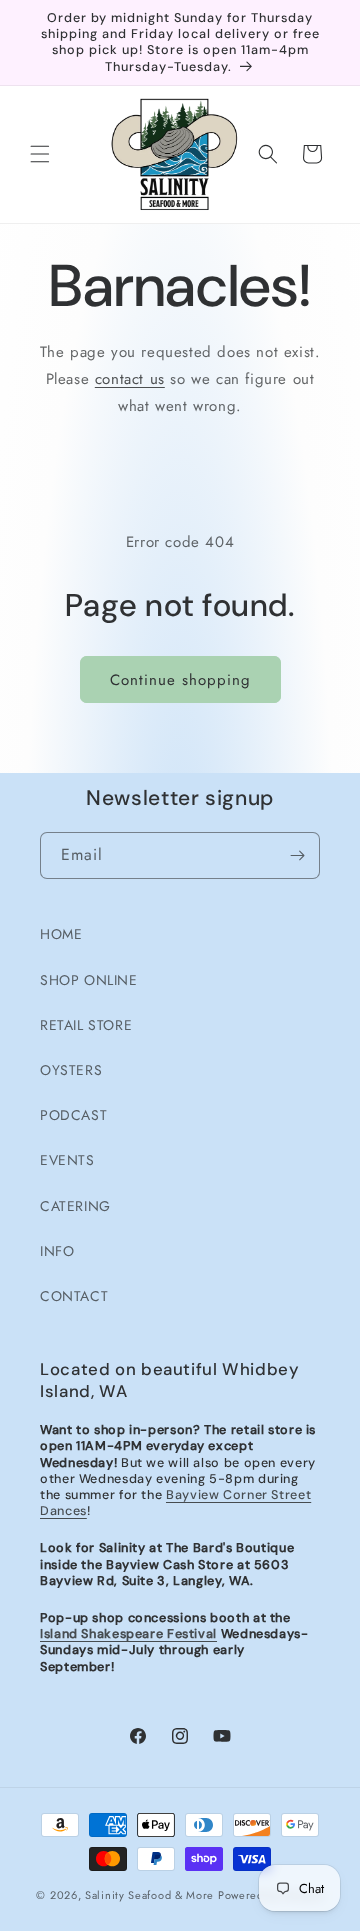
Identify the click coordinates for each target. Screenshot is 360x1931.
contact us (130, 379)
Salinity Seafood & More (149, 1895)
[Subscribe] (297, 855)
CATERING (75, 1206)
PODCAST (73, 1115)
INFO (57, 1251)
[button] (40, 154)
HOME (61, 934)
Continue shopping (180, 680)
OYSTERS (71, 1070)
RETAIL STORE (86, 1025)
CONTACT (74, 1296)
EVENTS (67, 1160)
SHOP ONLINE (89, 980)
